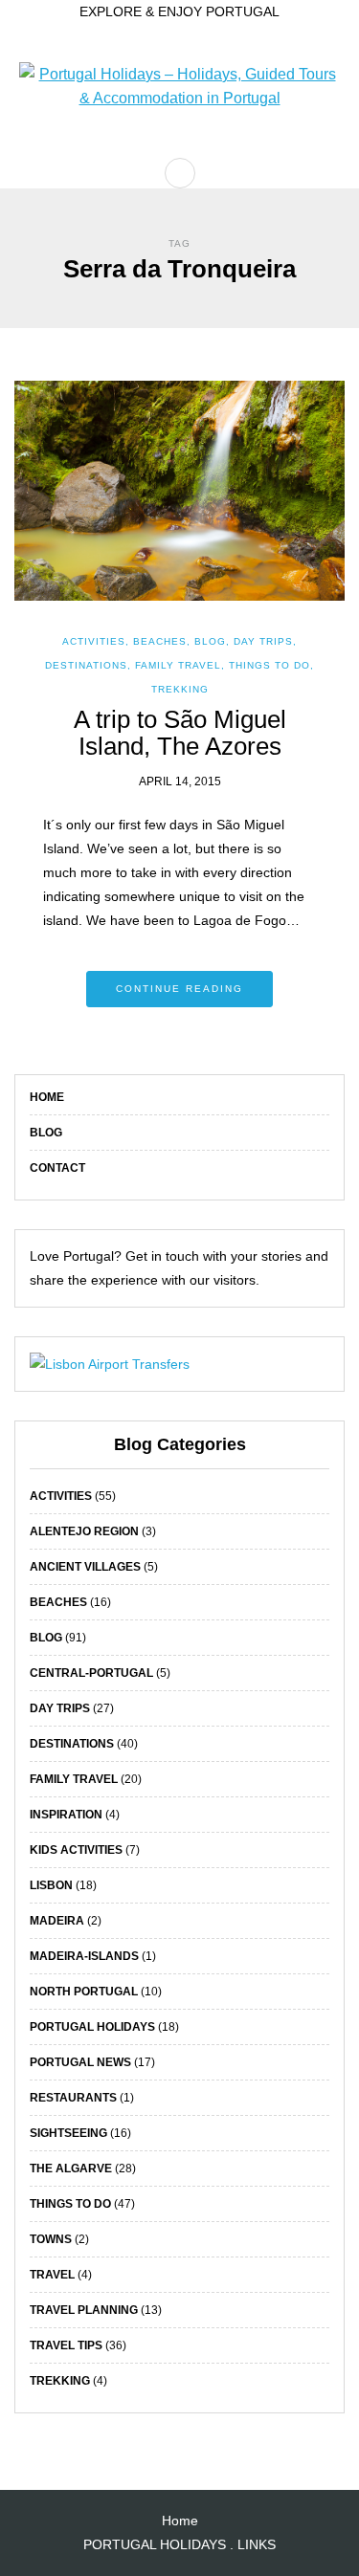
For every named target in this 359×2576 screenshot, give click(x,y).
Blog (46, 1133)
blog (210, 641)
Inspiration (66, 1815)
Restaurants (73, 2098)
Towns (51, 2239)
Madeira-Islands (84, 1956)
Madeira (57, 1921)
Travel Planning (84, 2310)
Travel (52, 2275)
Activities (94, 641)
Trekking (180, 689)
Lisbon (51, 1885)
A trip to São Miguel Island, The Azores (180, 733)
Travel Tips (66, 2345)
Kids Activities (76, 1850)
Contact (57, 1168)
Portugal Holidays (92, 2027)
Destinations (86, 665)
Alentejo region (84, 1531)
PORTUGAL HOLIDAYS (155, 2544)
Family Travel (178, 665)
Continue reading (179, 989)
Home (47, 1097)
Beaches (160, 641)
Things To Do (269, 665)
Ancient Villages (85, 1567)
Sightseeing (68, 2133)
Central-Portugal (91, 1673)
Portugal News (80, 2062)
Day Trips (263, 641)
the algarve (71, 2169)
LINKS (257, 2544)
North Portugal (84, 1992)
